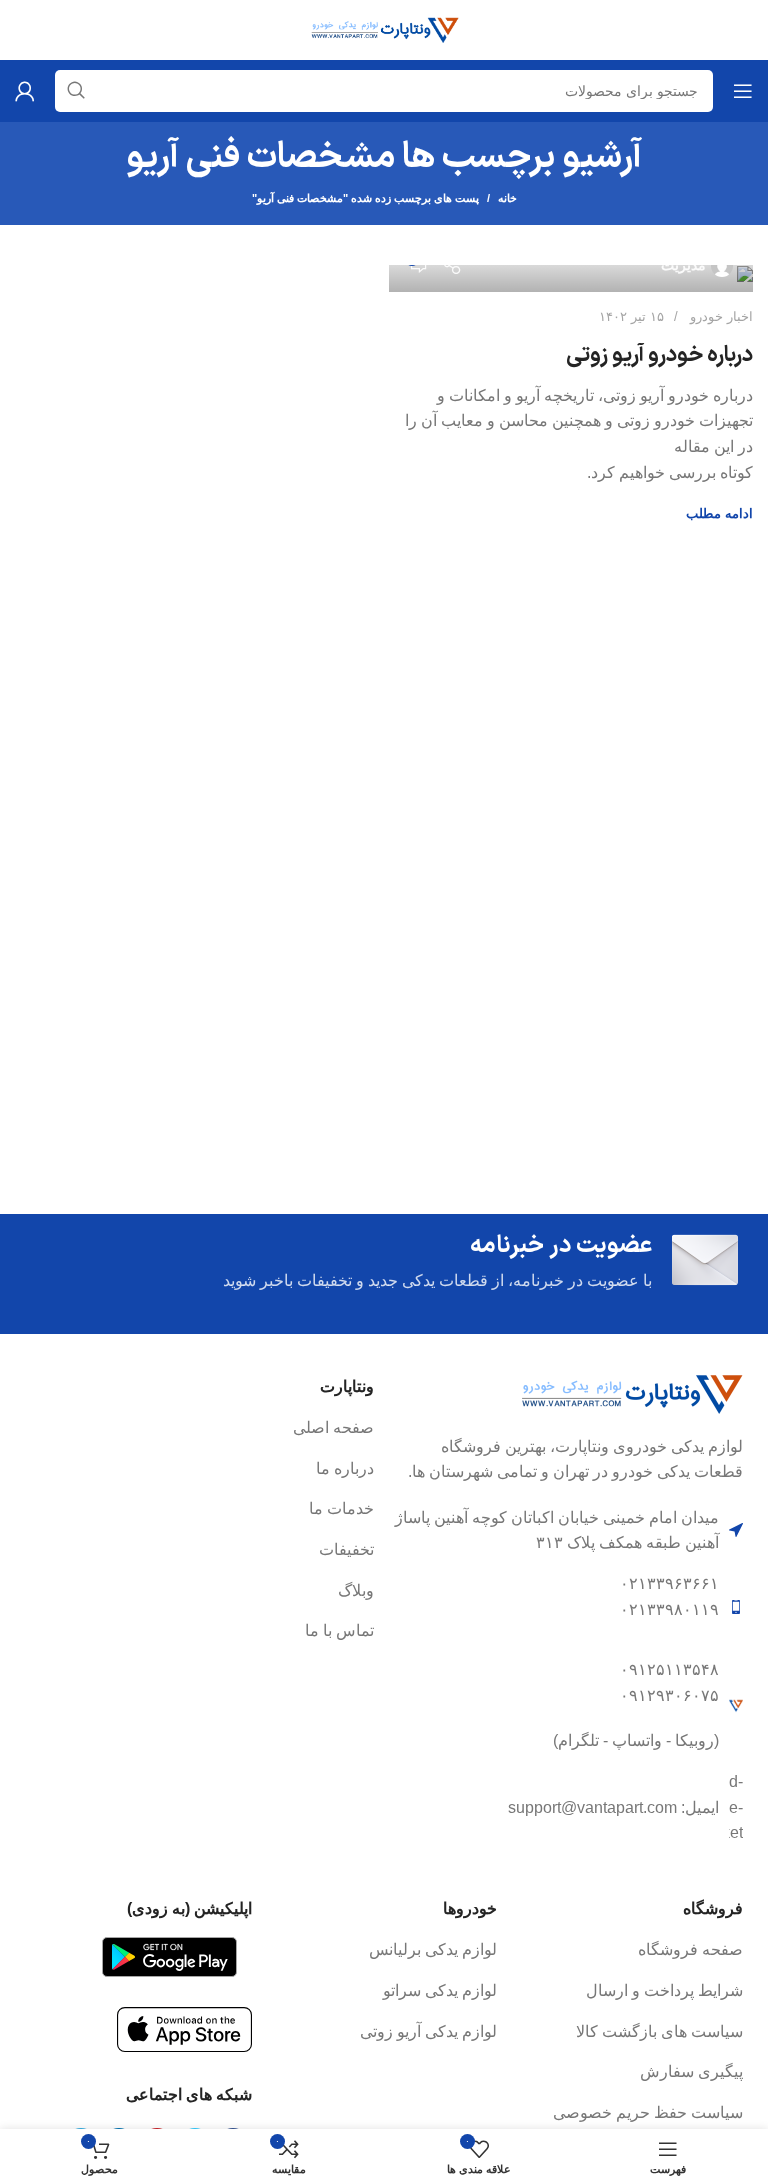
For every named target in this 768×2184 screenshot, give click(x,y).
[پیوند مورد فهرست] (199, 1428)
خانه (507, 198)
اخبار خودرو (721, 316)
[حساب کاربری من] (25, 91)
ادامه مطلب (719, 513)
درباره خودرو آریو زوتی (659, 355)
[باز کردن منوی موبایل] (743, 91)
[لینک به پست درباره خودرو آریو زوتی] (571, 278)
